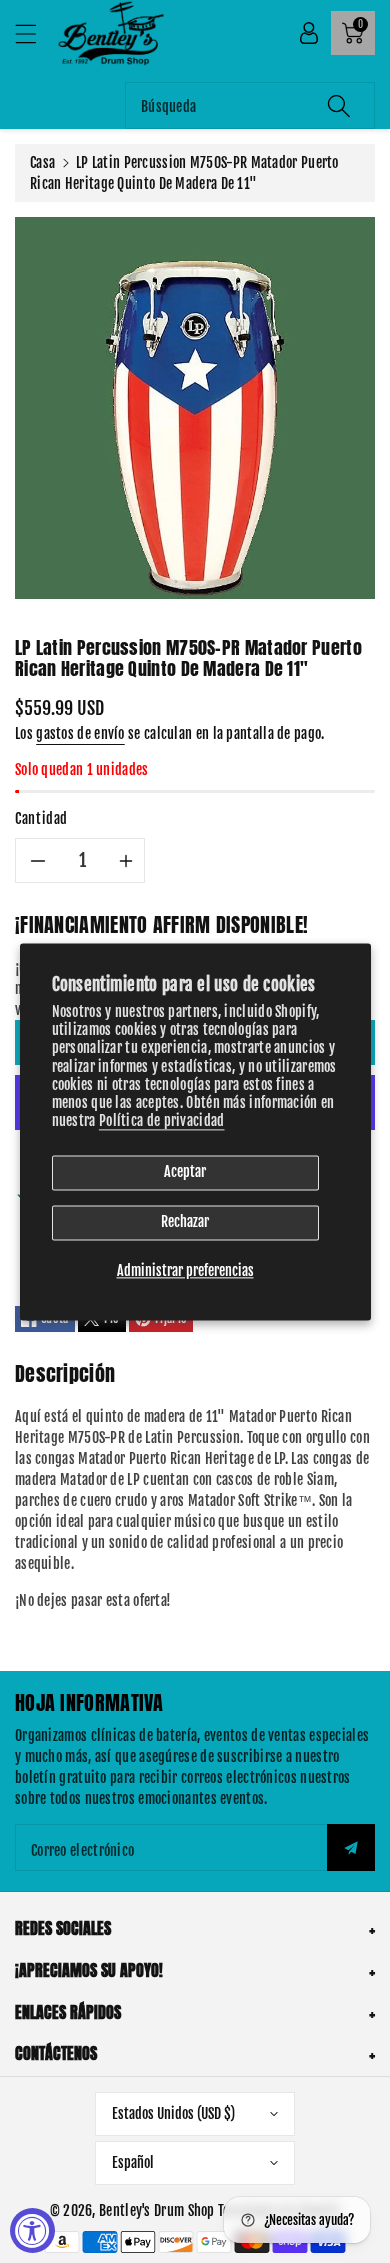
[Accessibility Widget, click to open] (32, 2230)
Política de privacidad (162, 1121)
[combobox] (250, 105)
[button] (35, 33)
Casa (42, 162)
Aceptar (185, 1172)
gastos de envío (80, 733)
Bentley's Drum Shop (157, 2210)
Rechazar (185, 1222)
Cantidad (41, 818)
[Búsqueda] (339, 105)
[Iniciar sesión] (309, 33)
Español (133, 2162)
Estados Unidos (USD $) (173, 2113)
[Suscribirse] (351, 1847)
